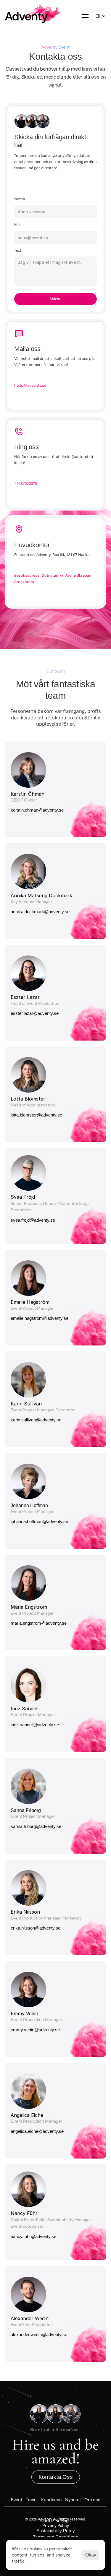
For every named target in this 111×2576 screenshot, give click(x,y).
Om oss (92, 2500)
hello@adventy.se (30, 385)
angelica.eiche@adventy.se (38, 2131)
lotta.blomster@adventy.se (36, 1115)
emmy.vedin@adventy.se (36, 2030)
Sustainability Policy (56, 2531)
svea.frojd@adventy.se (33, 1220)
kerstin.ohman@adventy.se (37, 810)
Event (17, 2500)
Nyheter (73, 2500)
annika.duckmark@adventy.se (41, 912)
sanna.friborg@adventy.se (36, 1826)
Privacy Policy (56, 2525)
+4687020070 (26, 483)
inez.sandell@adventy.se (35, 1725)
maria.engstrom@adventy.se (39, 1623)
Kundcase (51, 2500)
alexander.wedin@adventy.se (40, 2334)
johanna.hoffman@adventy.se (39, 1521)
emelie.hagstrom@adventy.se (40, 1318)
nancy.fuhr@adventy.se (34, 2236)
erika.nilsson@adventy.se (36, 1928)
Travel (32, 2500)
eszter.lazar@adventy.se (35, 1013)
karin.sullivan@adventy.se (36, 1420)
